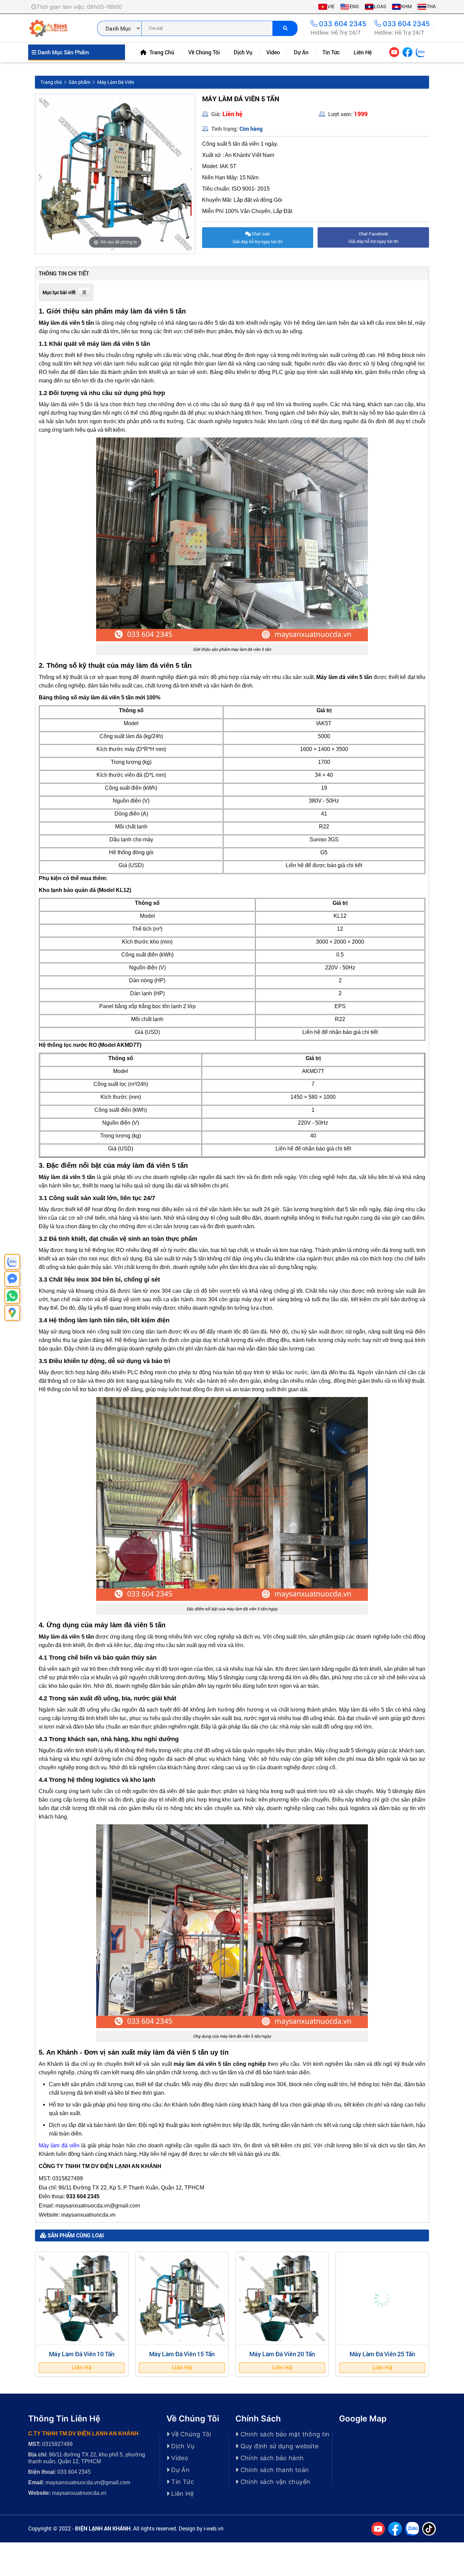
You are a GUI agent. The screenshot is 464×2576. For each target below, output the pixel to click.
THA (431, 6)
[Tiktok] (429, 52)
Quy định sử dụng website (278, 2446)
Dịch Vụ (243, 52)
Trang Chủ (161, 52)
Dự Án (301, 52)
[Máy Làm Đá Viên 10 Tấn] (82, 2298)
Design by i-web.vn (201, 2528)
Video (273, 52)
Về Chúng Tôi (204, 52)
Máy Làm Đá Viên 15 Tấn (182, 2354)
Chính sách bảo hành (271, 2458)
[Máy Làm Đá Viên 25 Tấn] (382, 2298)
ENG (354, 6)
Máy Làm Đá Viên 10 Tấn (82, 2354)
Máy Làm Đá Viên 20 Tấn (282, 2354)
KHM (406, 6)
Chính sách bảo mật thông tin (284, 2434)
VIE (331, 6)
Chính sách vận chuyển (274, 2482)
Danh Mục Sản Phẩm (63, 52)
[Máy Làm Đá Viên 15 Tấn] (182, 2298)
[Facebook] (407, 52)
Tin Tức (331, 52)
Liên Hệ (363, 52)
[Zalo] (421, 52)
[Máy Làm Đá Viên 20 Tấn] (282, 2298)
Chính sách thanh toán (274, 2470)
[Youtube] (394, 52)
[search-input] (207, 28)
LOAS (380, 6)
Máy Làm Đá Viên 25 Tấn (382, 2354)
